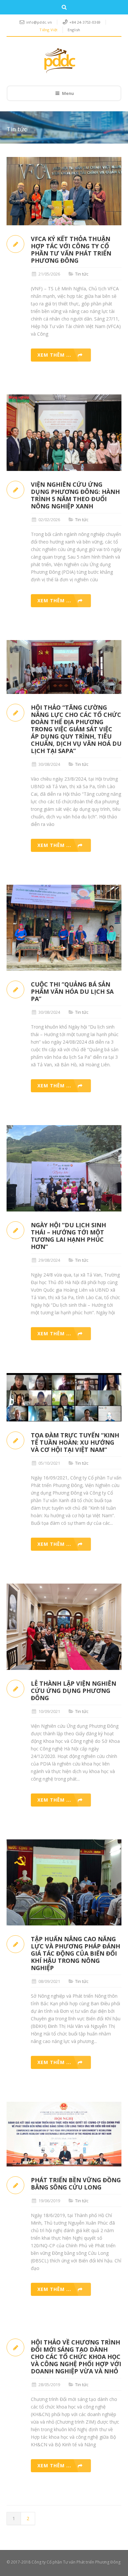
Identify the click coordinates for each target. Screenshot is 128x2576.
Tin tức (82, 274)
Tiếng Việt (48, 30)
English (74, 30)
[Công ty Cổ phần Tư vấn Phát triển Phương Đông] (59, 61)
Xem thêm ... (54, 355)
